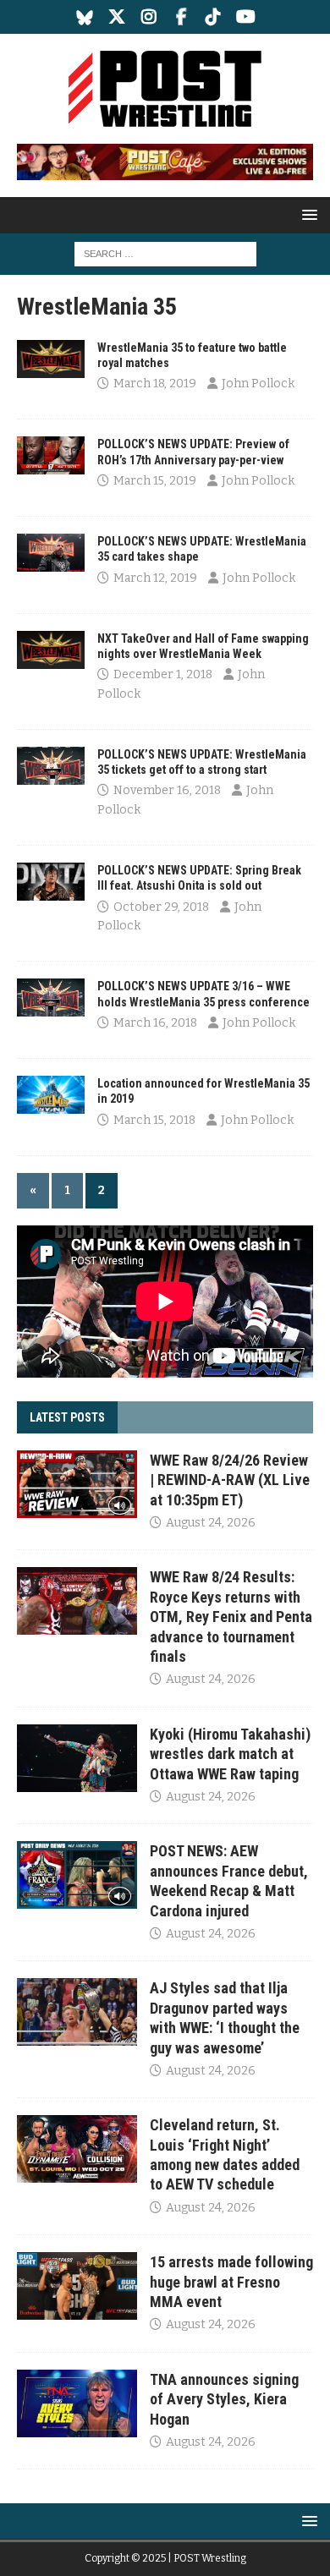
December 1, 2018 (163, 674)
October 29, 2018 (161, 907)
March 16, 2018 (155, 1023)
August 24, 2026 (211, 1523)
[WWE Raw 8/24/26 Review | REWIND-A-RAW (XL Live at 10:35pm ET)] (77, 1484)
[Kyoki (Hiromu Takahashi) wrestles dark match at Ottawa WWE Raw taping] (77, 1758)
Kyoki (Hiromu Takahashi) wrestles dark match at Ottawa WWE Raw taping (230, 1754)
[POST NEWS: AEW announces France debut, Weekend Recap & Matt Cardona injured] (77, 1875)
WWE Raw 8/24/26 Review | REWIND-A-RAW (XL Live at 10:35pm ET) (230, 1480)
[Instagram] (149, 17)
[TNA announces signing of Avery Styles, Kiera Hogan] (77, 2403)
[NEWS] (51, 359)
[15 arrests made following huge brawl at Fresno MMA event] (77, 2286)
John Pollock (258, 384)
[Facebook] (181, 17)
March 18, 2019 (155, 384)
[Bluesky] (85, 17)
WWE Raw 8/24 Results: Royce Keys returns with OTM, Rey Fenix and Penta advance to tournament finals (231, 1617)
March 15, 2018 (154, 1120)
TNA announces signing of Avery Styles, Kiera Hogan (224, 2399)
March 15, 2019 (155, 481)
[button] (307, 214)
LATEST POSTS (67, 1417)
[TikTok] (214, 17)
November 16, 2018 (167, 790)
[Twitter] (117, 17)
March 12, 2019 (155, 578)
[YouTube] (246, 17)
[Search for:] (165, 253)
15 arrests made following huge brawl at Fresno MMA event (231, 2282)
